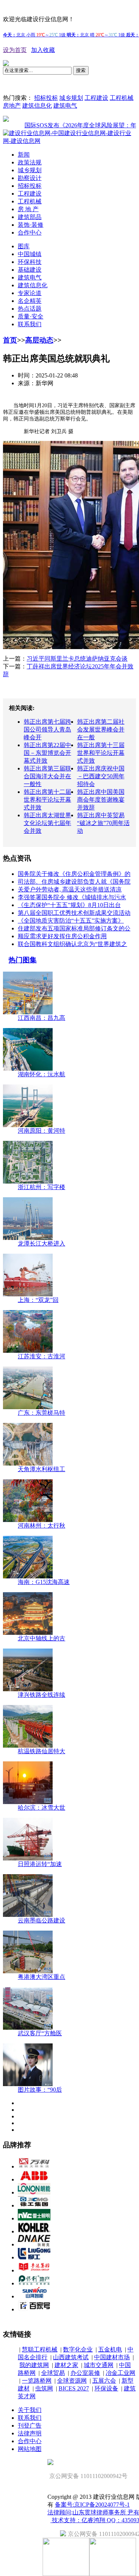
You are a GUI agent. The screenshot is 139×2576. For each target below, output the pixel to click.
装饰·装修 (31, 225)
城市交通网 (99, 2365)
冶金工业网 (120, 2373)
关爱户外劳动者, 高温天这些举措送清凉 (70, 889)
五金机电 (110, 2349)
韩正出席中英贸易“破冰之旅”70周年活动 (103, 823)
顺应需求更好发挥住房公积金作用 (62, 936)
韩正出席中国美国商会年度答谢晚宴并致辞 (101, 800)
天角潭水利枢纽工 (42, 1469)
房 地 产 (28, 209)
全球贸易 (53, 2373)
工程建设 (96, 98)
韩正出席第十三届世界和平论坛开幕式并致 (101, 753)
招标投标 (46, 98)
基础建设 (30, 270)
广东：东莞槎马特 (42, 1413)
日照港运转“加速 (40, 1864)
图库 (24, 246)
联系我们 (30, 324)
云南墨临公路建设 (42, 1920)
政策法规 (30, 162)
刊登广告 (30, 2426)
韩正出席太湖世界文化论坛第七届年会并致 (47, 823)
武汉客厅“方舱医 (40, 2033)
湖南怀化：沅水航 (42, 1074)
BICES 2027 (74, 2388)
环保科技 (30, 262)
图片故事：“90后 (40, 2090)
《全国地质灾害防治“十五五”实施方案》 (71, 921)
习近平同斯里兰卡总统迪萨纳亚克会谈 (77, 659)
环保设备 (106, 2388)
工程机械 (122, 98)
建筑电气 (65, 106)
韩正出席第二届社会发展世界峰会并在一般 (101, 729)
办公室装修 (85, 2373)
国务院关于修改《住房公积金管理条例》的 (74, 874)
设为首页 (15, 50)
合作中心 (30, 233)
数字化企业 (78, 2349)
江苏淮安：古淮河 (42, 1356)
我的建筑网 (34, 2365)
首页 (10, 340)
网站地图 (30, 2449)
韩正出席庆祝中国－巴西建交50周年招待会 (101, 776)
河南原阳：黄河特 (42, 1131)
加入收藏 (43, 50)
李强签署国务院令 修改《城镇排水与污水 (72, 897)
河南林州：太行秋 (42, 1526)
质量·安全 (31, 316)
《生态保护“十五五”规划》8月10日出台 (69, 905)
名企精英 (30, 301)
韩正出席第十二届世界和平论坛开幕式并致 (47, 800)
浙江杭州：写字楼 (42, 1187)
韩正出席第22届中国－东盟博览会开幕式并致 (47, 753)
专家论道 (30, 293)
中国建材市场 (112, 2357)
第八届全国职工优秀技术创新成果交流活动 (74, 913)
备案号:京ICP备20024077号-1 (92, 2505)
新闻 (24, 155)
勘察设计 (30, 178)
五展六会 (104, 2381)
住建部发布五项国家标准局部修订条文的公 (74, 928)
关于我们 (30, 2410)
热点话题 (30, 309)
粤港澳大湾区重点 (42, 1977)
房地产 (12, 106)
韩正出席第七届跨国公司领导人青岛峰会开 (47, 729)
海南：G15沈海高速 (44, 1582)
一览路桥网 (37, 2381)
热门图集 (23, 960)
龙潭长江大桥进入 (42, 1243)
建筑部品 (30, 217)
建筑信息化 (37, 106)
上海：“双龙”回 (38, 1300)
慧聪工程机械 (40, 2349)
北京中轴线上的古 (42, 1638)
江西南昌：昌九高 (42, 1018)
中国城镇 (30, 254)
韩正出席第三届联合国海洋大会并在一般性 (47, 776)
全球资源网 (72, 2381)
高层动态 (39, 340)
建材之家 (66, 2365)
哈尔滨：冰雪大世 (42, 1808)
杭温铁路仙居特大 (42, 1751)
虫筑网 (44, 2388)
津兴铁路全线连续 (42, 1695)
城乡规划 (71, 98)
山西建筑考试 (71, 2357)
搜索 (81, 70)
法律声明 (30, 2433)
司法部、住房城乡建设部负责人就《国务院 (74, 882)
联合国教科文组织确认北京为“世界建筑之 (72, 944)
